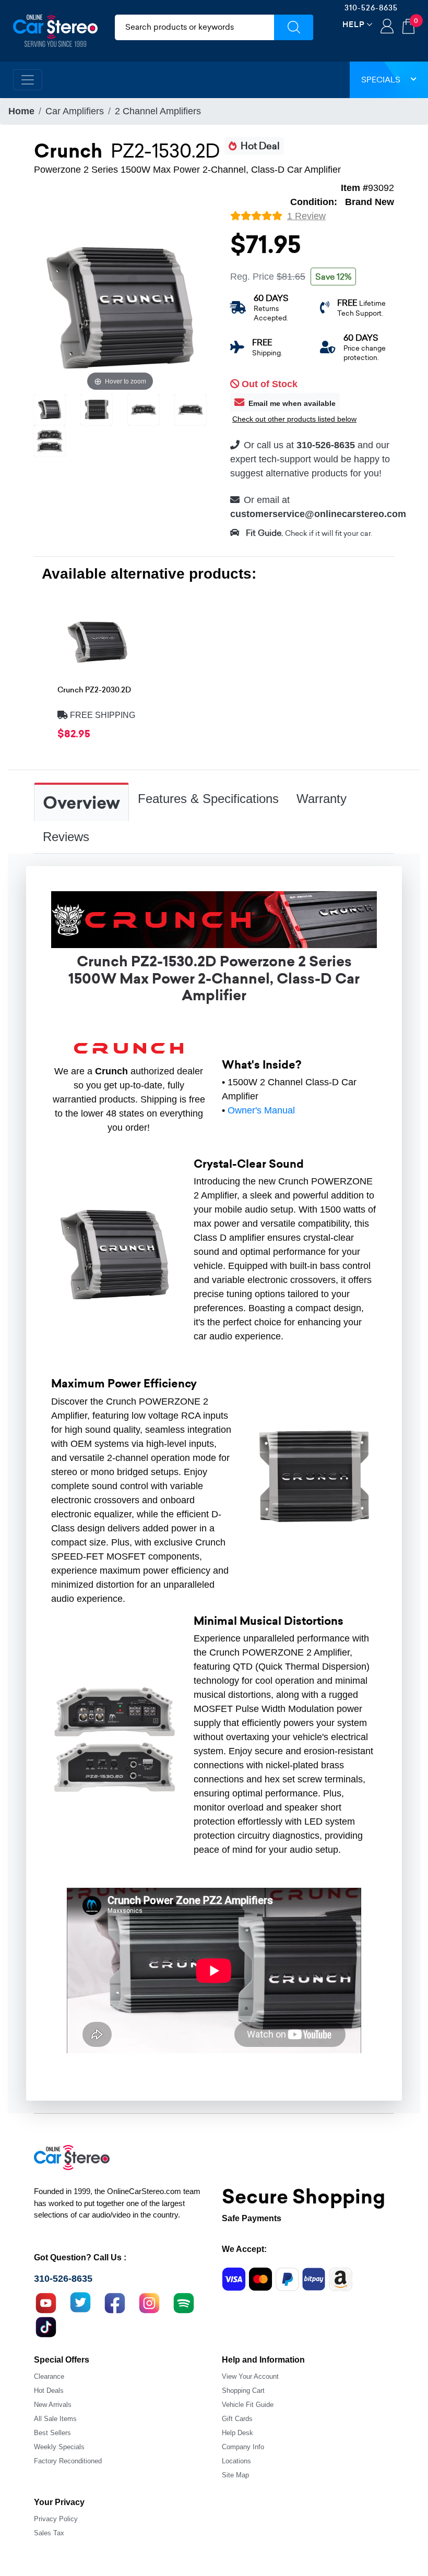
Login (387, 27)
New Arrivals (53, 2405)
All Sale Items (55, 2419)
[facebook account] (115, 2302)
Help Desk (237, 2433)
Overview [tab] (81, 803)
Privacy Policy (56, 2519)
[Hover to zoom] (120, 307)
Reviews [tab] (66, 837)
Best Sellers (52, 2433)
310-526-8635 (371, 8)
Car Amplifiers (75, 111)
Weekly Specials (59, 2447)
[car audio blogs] (184, 2302)
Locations (236, 2461)
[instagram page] (149, 2302)
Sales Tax (49, 2533)
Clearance (49, 2376)
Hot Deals (49, 2391)
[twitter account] (80, 2302)
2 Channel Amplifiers (158, 111)
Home (21, 111)
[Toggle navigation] (28, 80)
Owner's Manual (261, 1110)
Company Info (243, 2447)
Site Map (235, 2475)
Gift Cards (237, 2419)
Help (354, 24)
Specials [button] (381, 80)
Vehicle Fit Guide (248, 2405)
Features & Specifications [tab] (208, 799)
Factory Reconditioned (68, 2461)
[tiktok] (46, 2326)
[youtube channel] (46, 2302)
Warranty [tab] (322, 799)
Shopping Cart (243, 2391)
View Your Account (250, 2376)
